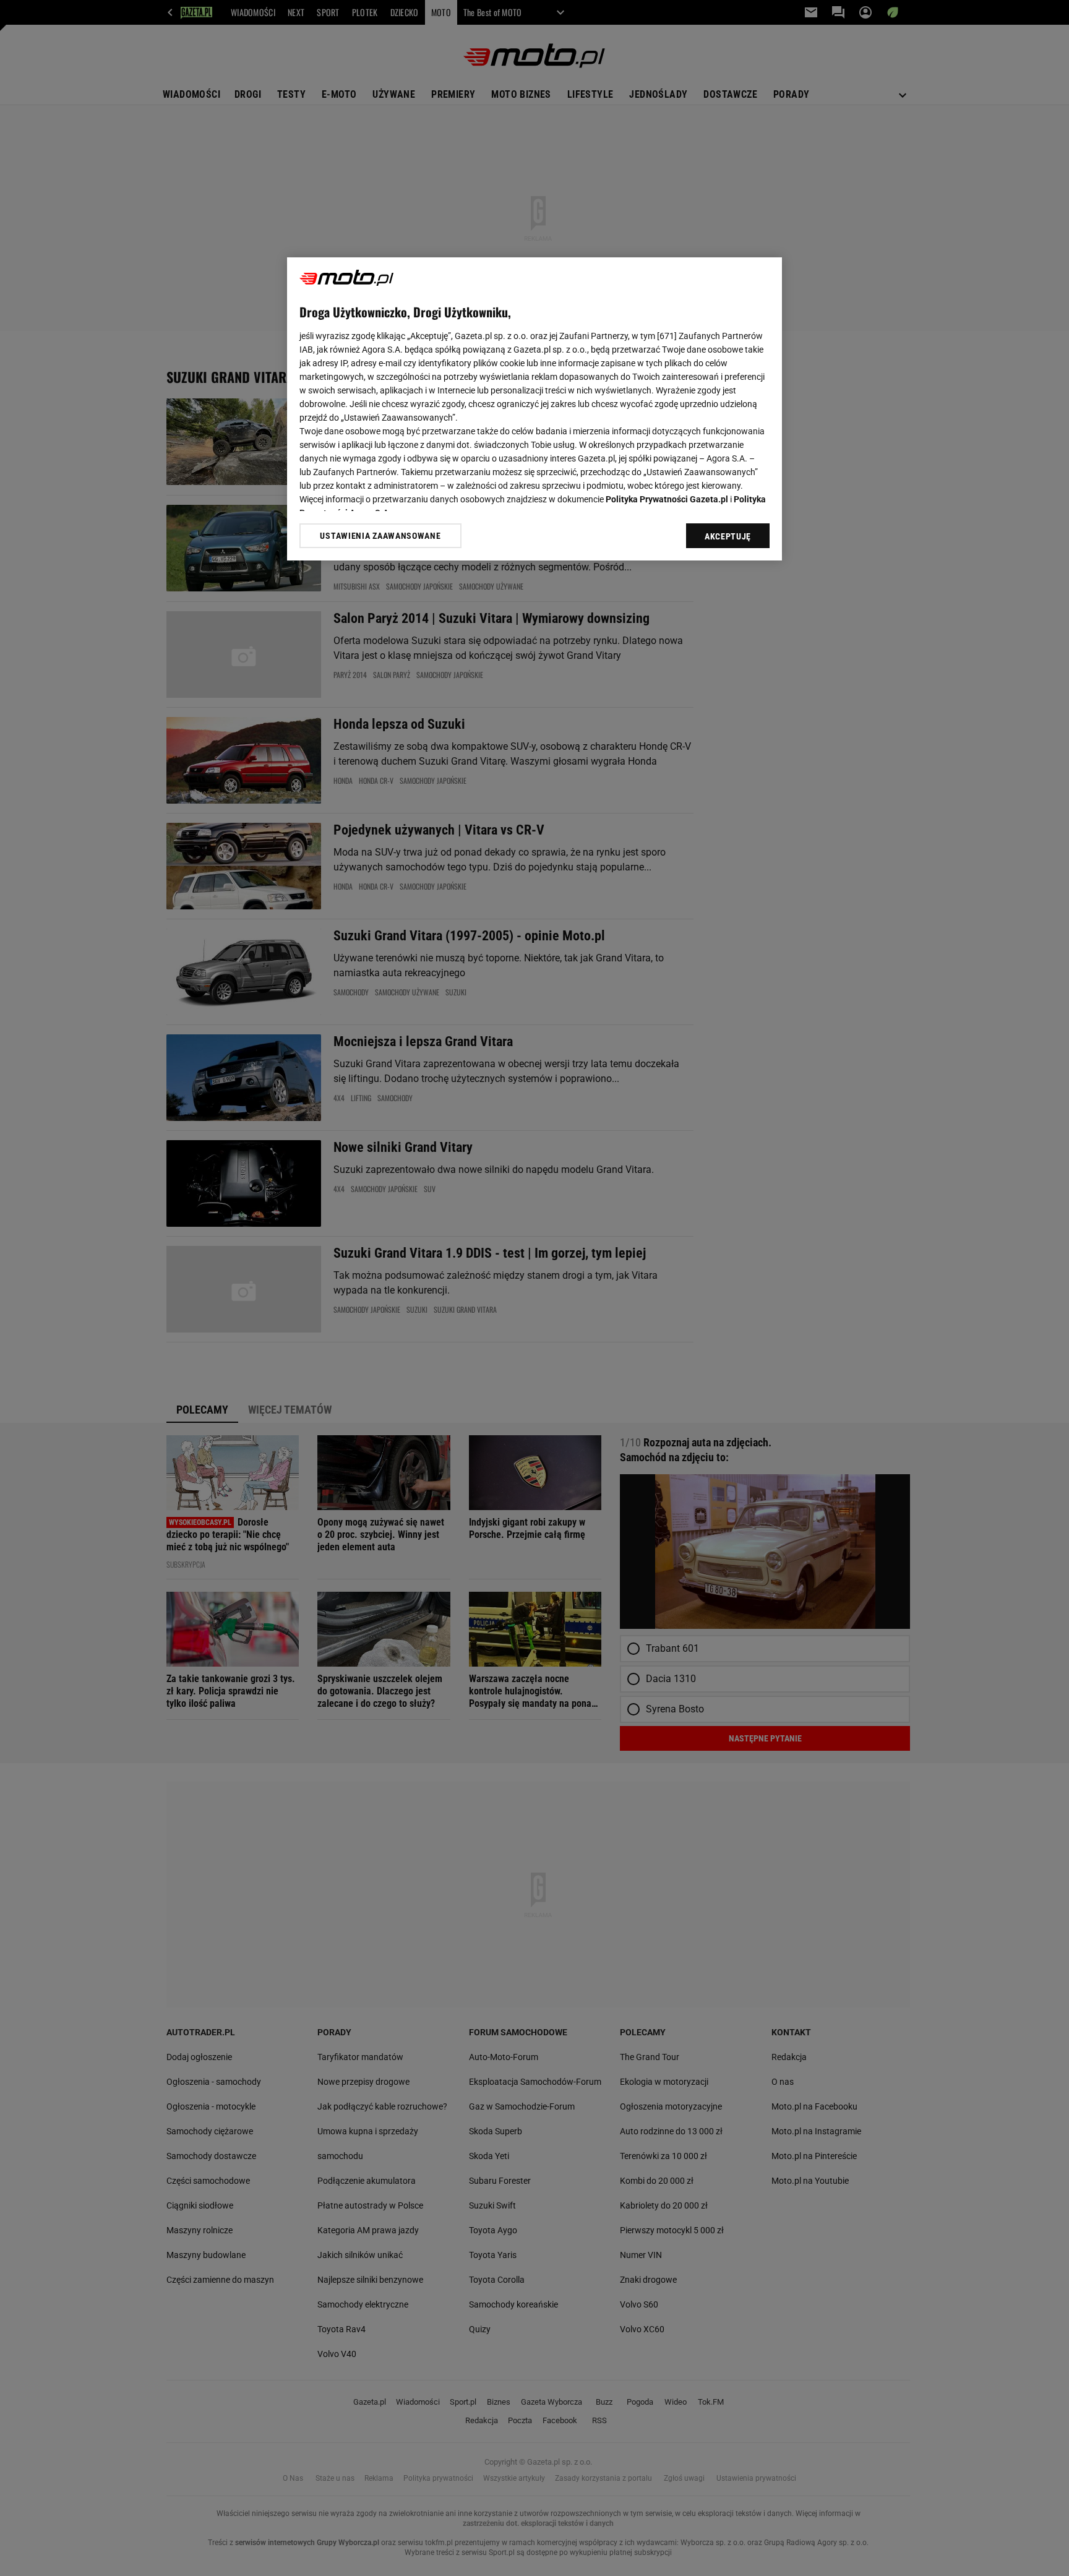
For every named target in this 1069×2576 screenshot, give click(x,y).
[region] (534, 409)
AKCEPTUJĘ (728, 536)
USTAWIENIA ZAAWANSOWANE (380, 536)
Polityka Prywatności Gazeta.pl (667, 499)
